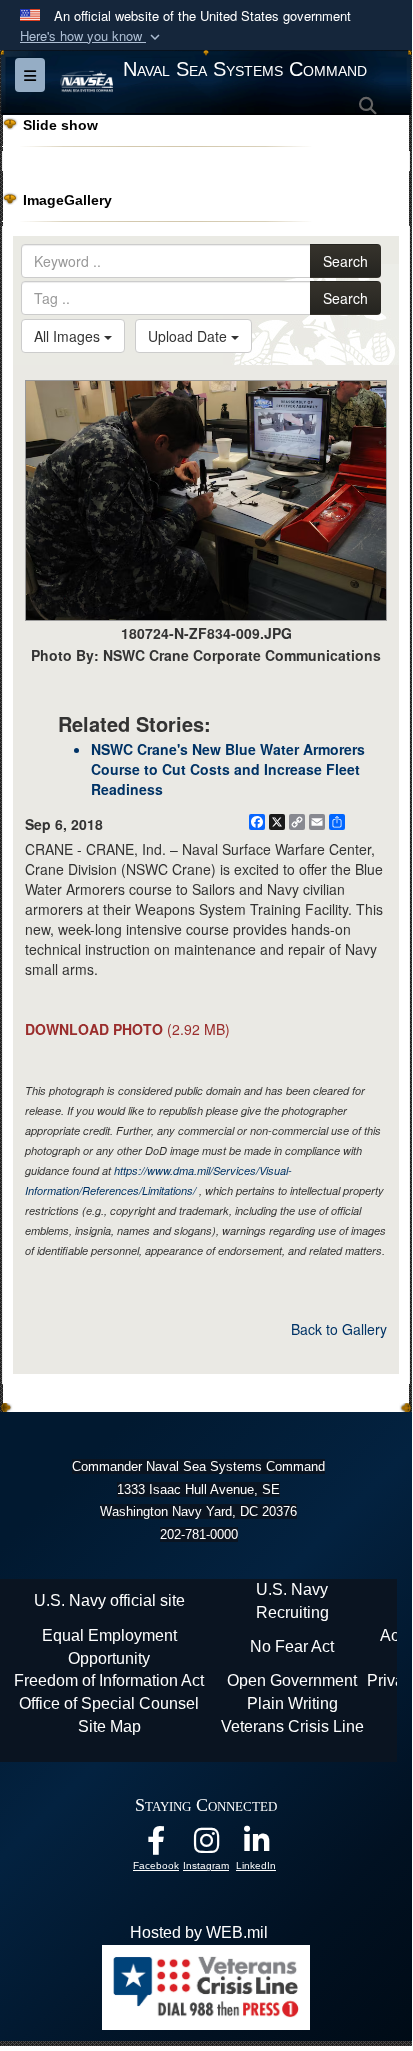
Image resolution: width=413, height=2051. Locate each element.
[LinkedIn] (256, 1845)
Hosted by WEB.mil (199, 1932)
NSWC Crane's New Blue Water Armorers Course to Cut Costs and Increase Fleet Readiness (228, 769)
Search (345, 261)
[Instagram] (206, 1845)
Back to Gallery (339, 1329)
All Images (69, 336)
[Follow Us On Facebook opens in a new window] (156, 1845)
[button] (92, 36)
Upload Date (189, 336)
